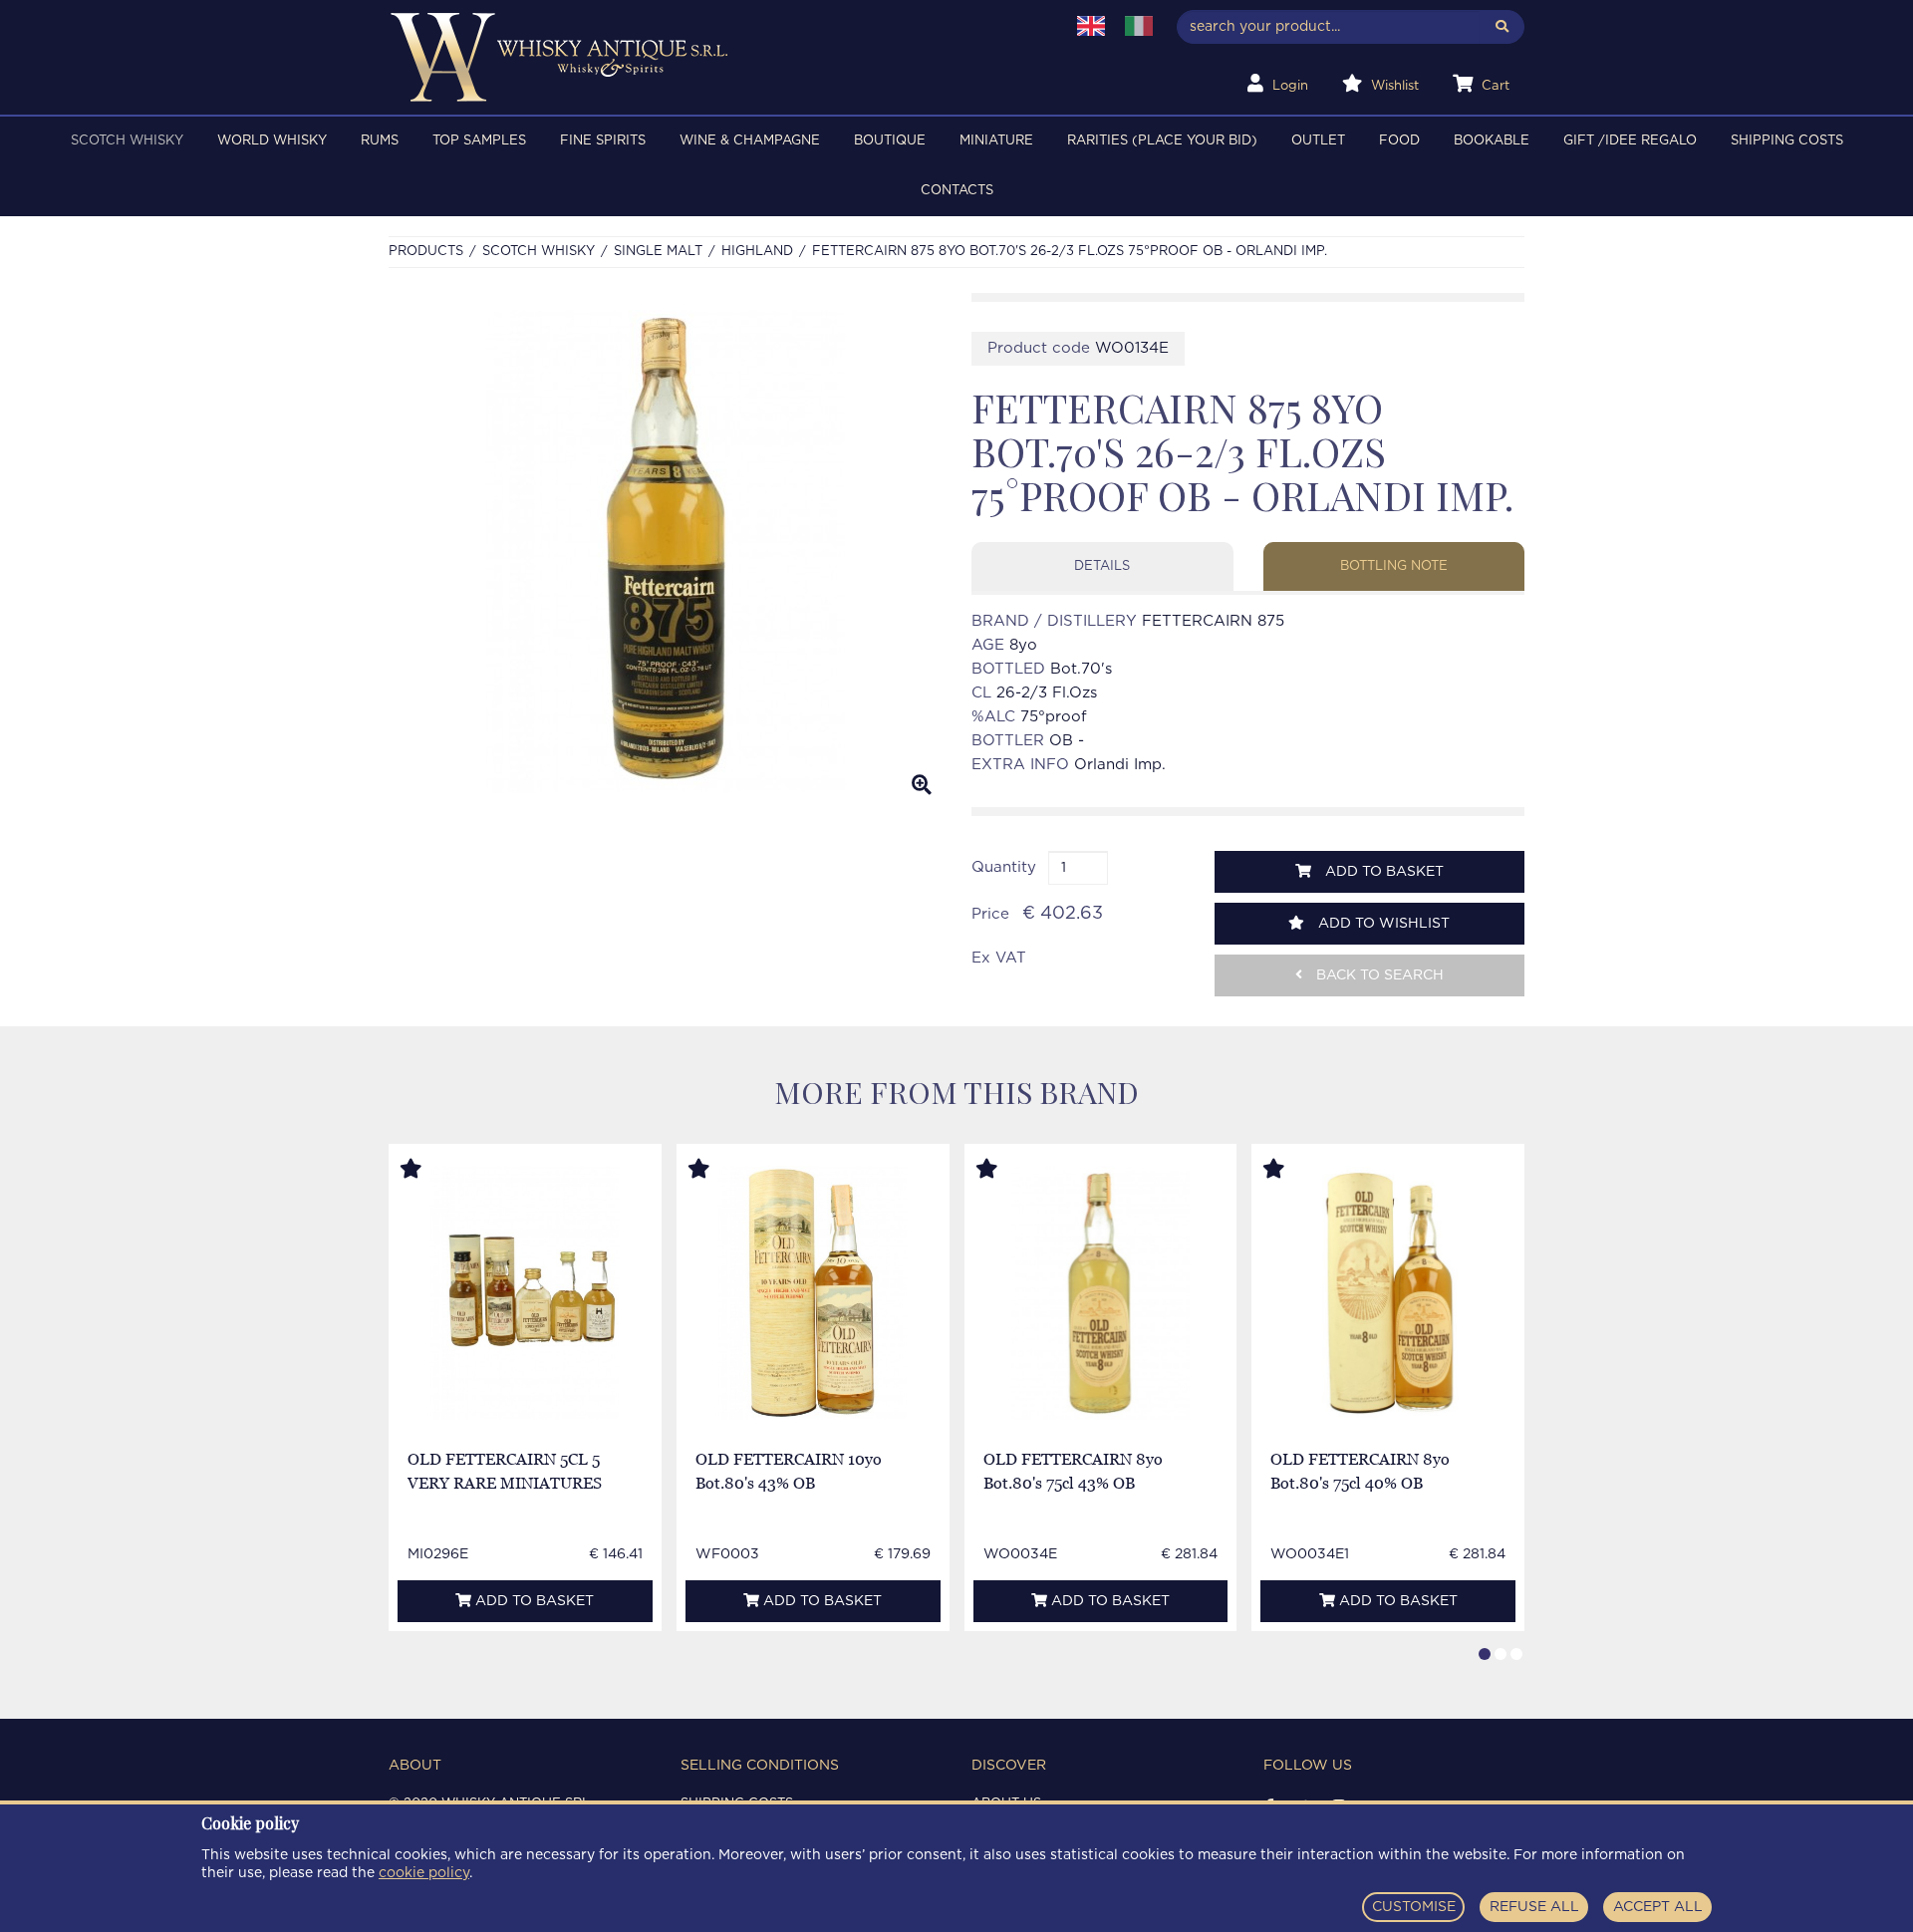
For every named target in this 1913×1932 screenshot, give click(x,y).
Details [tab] (1102, 566)
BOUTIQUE (890, 141)
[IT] (1139, 26)
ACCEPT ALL (1658, 1907)
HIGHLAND (757, 252)
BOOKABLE (1492, 141)
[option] (665, 552)
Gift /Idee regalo (1630, 141)
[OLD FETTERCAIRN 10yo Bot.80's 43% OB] (813, 1293)
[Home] (714, 57)
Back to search (1378, 975)
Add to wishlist (1382, 924)
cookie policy (424, 1873)
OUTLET (1318, 141)
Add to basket (1382, 872)
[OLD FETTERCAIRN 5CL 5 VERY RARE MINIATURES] (525, 1293)
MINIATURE (996, 141)
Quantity (1004, 867)
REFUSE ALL (1534, 1907)
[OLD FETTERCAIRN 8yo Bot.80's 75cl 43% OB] (1100, 1293)
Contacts (957, 191)
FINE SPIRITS (603, 141)
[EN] (1091, 26)
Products (426, 252)
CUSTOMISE (1414, 1907)
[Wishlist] (429, 1170)
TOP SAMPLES (479, 141)
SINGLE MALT (658, 252)
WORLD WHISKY (272, 141)
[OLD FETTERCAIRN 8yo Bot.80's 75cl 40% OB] (1388, 1293)
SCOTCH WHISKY (127, 141)
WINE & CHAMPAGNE (750, 141)
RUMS (380, 141)
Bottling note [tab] (1394, 566)
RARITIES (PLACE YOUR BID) (1162, 141)
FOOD (1399, 141)
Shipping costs (1787, 141)
